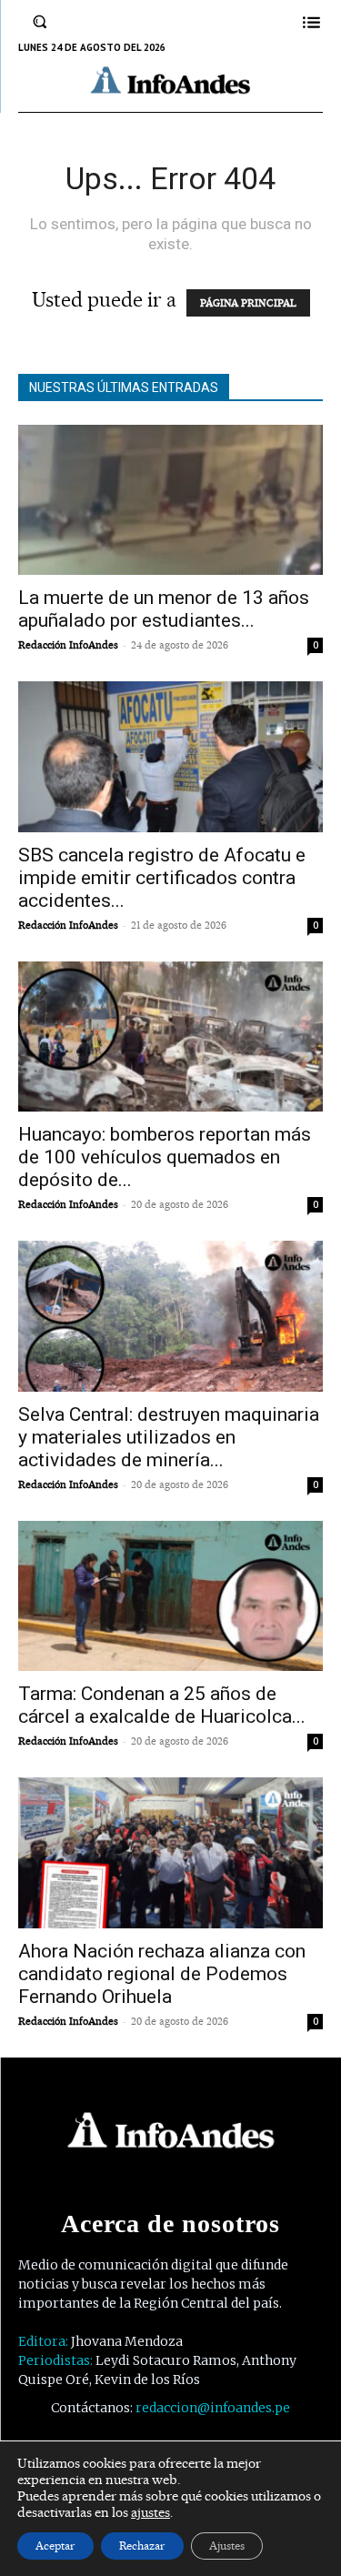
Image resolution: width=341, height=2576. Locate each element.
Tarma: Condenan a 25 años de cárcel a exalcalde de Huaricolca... (162, 1705)
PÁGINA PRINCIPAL (248, 303)
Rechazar (142, 2546)
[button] (40, 22)
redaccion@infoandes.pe (213, 2408)
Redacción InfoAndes (68, 645)
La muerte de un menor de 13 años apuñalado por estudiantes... (164, 609)
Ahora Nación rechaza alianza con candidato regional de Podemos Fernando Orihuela (162, 1974)
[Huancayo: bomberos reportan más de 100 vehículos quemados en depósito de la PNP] (170, 1036)
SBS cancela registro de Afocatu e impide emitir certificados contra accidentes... (162, 878)
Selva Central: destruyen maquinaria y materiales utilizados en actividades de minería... (169, 1437)
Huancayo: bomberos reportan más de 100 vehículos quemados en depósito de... (165, 1157)
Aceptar (55, 2546)
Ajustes (227, 2546)
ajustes (150, 2512)
